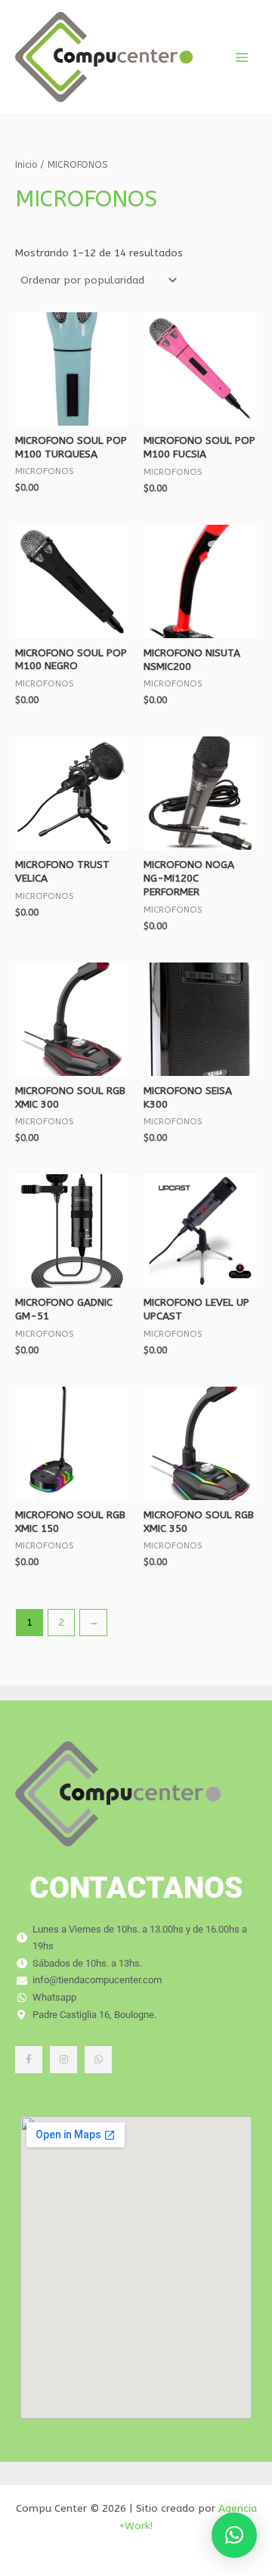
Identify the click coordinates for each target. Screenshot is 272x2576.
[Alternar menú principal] (242, 57)
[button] (234, 2535)
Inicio (26, 164)
